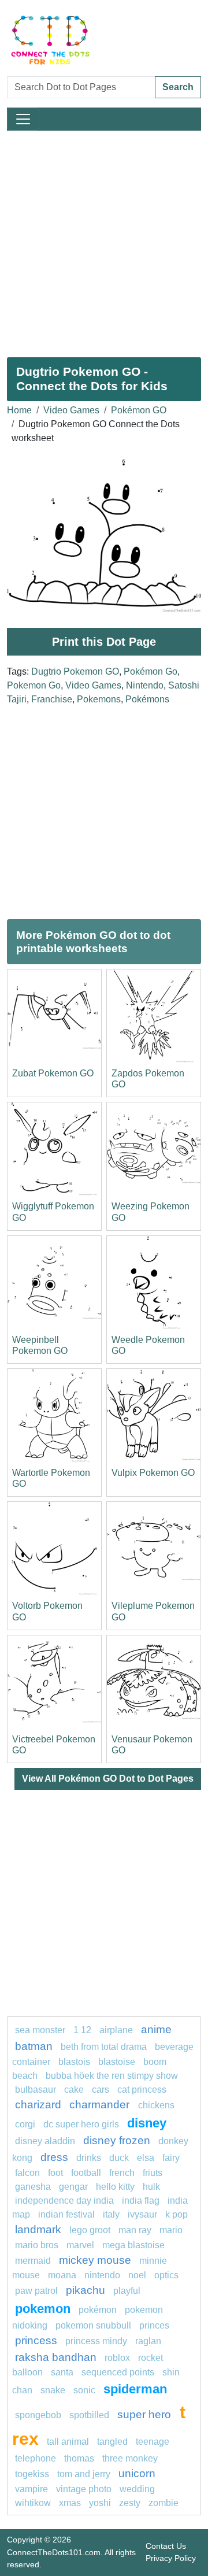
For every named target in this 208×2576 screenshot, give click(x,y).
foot (55, 2173)
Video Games (71, 410)
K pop (177, 2214)
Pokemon (43, 2309)
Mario (171, 2230)
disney (147, 2123)
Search (178, 87)
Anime (156, 2029)
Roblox (117, 2358)
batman (34, 2046)
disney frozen (117, 2140)
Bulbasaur (36, 2090)
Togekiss (32, 2474)
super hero (146, 2414)
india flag (141, 2201)
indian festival (66, 2214)
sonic (84, 2390)
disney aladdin (45, 2141)
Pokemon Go (34, 685)
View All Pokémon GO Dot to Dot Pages (108, 1779)
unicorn (137, 2473)
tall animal (68, 2442)
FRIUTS (153, 2173)
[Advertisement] (104, 239)
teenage (153, 2442)
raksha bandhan (56, 2357)
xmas (70, 2503)
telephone (36, 2458)
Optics (166, 2275)
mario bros (37, 2245)
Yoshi (100, 2503)
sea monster (41, 2030)
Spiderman (135, 2389)
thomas (79, 2458)
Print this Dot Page (104, 642)
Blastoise (117, 2062)
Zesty (130, 2503)
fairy (171, 2158)
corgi (25, 2124)
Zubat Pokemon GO (53, 1073)
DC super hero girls (81, 2124)
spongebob (38, 2415)
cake (74, 2090)
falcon (27, 2173)
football (86, 2173)
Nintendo (145, 685)
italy (111, 2214)
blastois (74, 2062)
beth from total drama (104, 2047)
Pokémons (147, 699)
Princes (154, 2325)
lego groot (90, 2230)
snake (53, 2390)
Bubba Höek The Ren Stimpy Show (112, 2076)
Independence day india (64, 2201)
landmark (38, 2229)
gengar (73, 2187)
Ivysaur (142, 2214)
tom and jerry (84, 2474)
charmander (101, 2105)
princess (36, 2340)
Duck (119, 2158)
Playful (127, 2291)
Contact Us (166, 2546)
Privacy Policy (171, 2558)
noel (137, 2275)
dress (54, 2157)
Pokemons (99, 699)
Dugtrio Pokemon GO (75, 671)
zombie (164, 2503)
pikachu (86, 2290)
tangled (112, 2442)
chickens (156, 2105)
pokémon (98, 2310)
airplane (116, 2030)
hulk (151, 2187)
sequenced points (118, 2372)
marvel (80, 2245)
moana (62, 2275)
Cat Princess (142, 2090)
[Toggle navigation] (23, 119)
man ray (135, 2230)
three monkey (130, 2458)
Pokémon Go (151, 671)
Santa (62, 2372)
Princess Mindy (96, 2341)
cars (101, 2090)
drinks (89, 2158)
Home (19, 410)
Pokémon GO (139, 410)
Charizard (38, 2105)
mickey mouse (95, 2260)
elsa (146, 2158)
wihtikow (33, 2503)
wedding (137, 2489)
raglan (148, 2341)
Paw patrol (36, 2291)
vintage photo (84, 2489)
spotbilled (89, 2415)
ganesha (33, 2187)
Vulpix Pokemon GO (153, 1473)
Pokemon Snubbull (93, 2325)
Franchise (52, 699)
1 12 (82, 2030)
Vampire (31, 2489)
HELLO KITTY (115, 2187)
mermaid (33, 2261)
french (122, 2173)
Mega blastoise (133, 2245)
